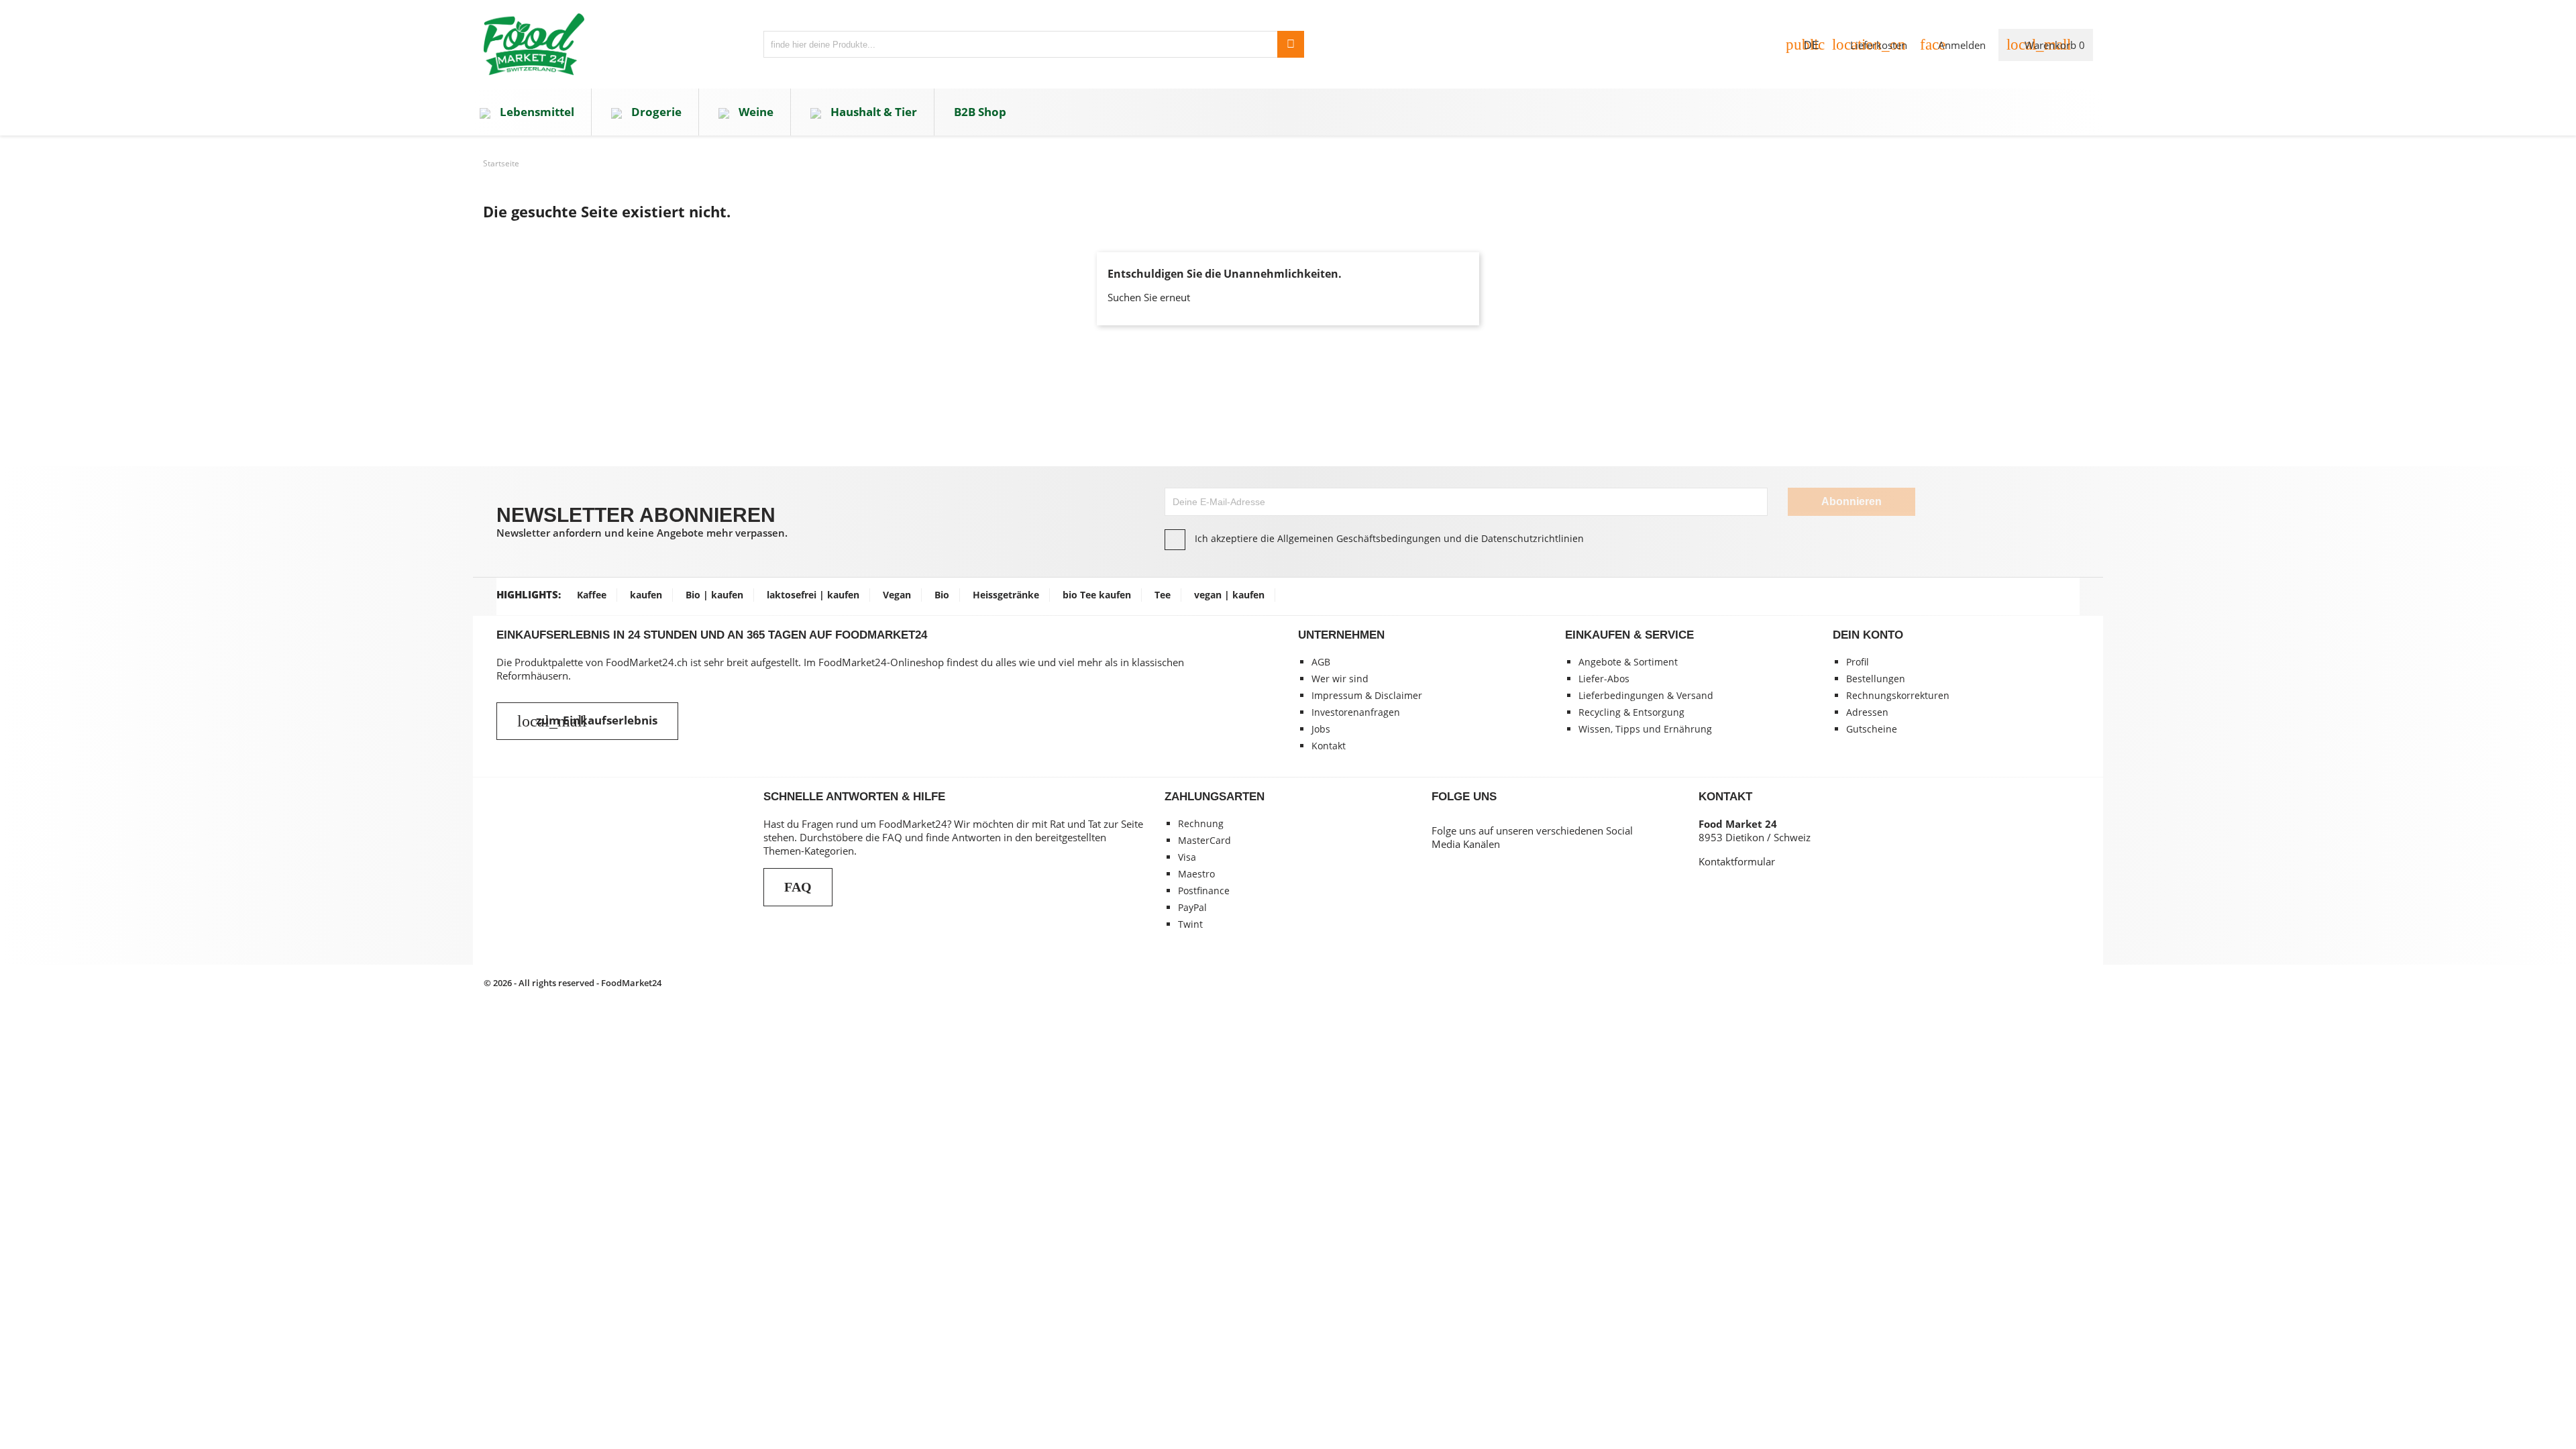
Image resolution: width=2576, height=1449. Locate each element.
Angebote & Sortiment (1628, 662)
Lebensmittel (536, 112)
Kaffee (592, 595)
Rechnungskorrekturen (1898, 695)
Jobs (1321, 729)
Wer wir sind (1340, 679)
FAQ (798, 887)
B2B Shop (980, 112)
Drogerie (655, 112)
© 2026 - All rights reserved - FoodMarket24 (573, 983)
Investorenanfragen (1356, 712)
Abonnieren (1851, 501)
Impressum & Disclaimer (1367, 695)
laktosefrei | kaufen (813, 595)
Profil (1858, 662)
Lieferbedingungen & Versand (1646, 695)
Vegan (897, 595)
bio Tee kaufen (1097, 595)
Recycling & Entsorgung (1631, 712)
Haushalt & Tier (872, 112)
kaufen (646, 595)
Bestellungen (1876, 679)
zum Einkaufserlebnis (587, 721)
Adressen (1867, 712)
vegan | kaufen (1229, 595)
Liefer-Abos (1604, 679)
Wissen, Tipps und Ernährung (1645, 729)
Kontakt (1329, 746)
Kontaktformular (1737, 861)
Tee (1163, 595)
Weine (755, 112)
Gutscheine (1872, 729)
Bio (942, 595)
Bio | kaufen (714, 595)
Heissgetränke (1006, 595)
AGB (1321, 662)
